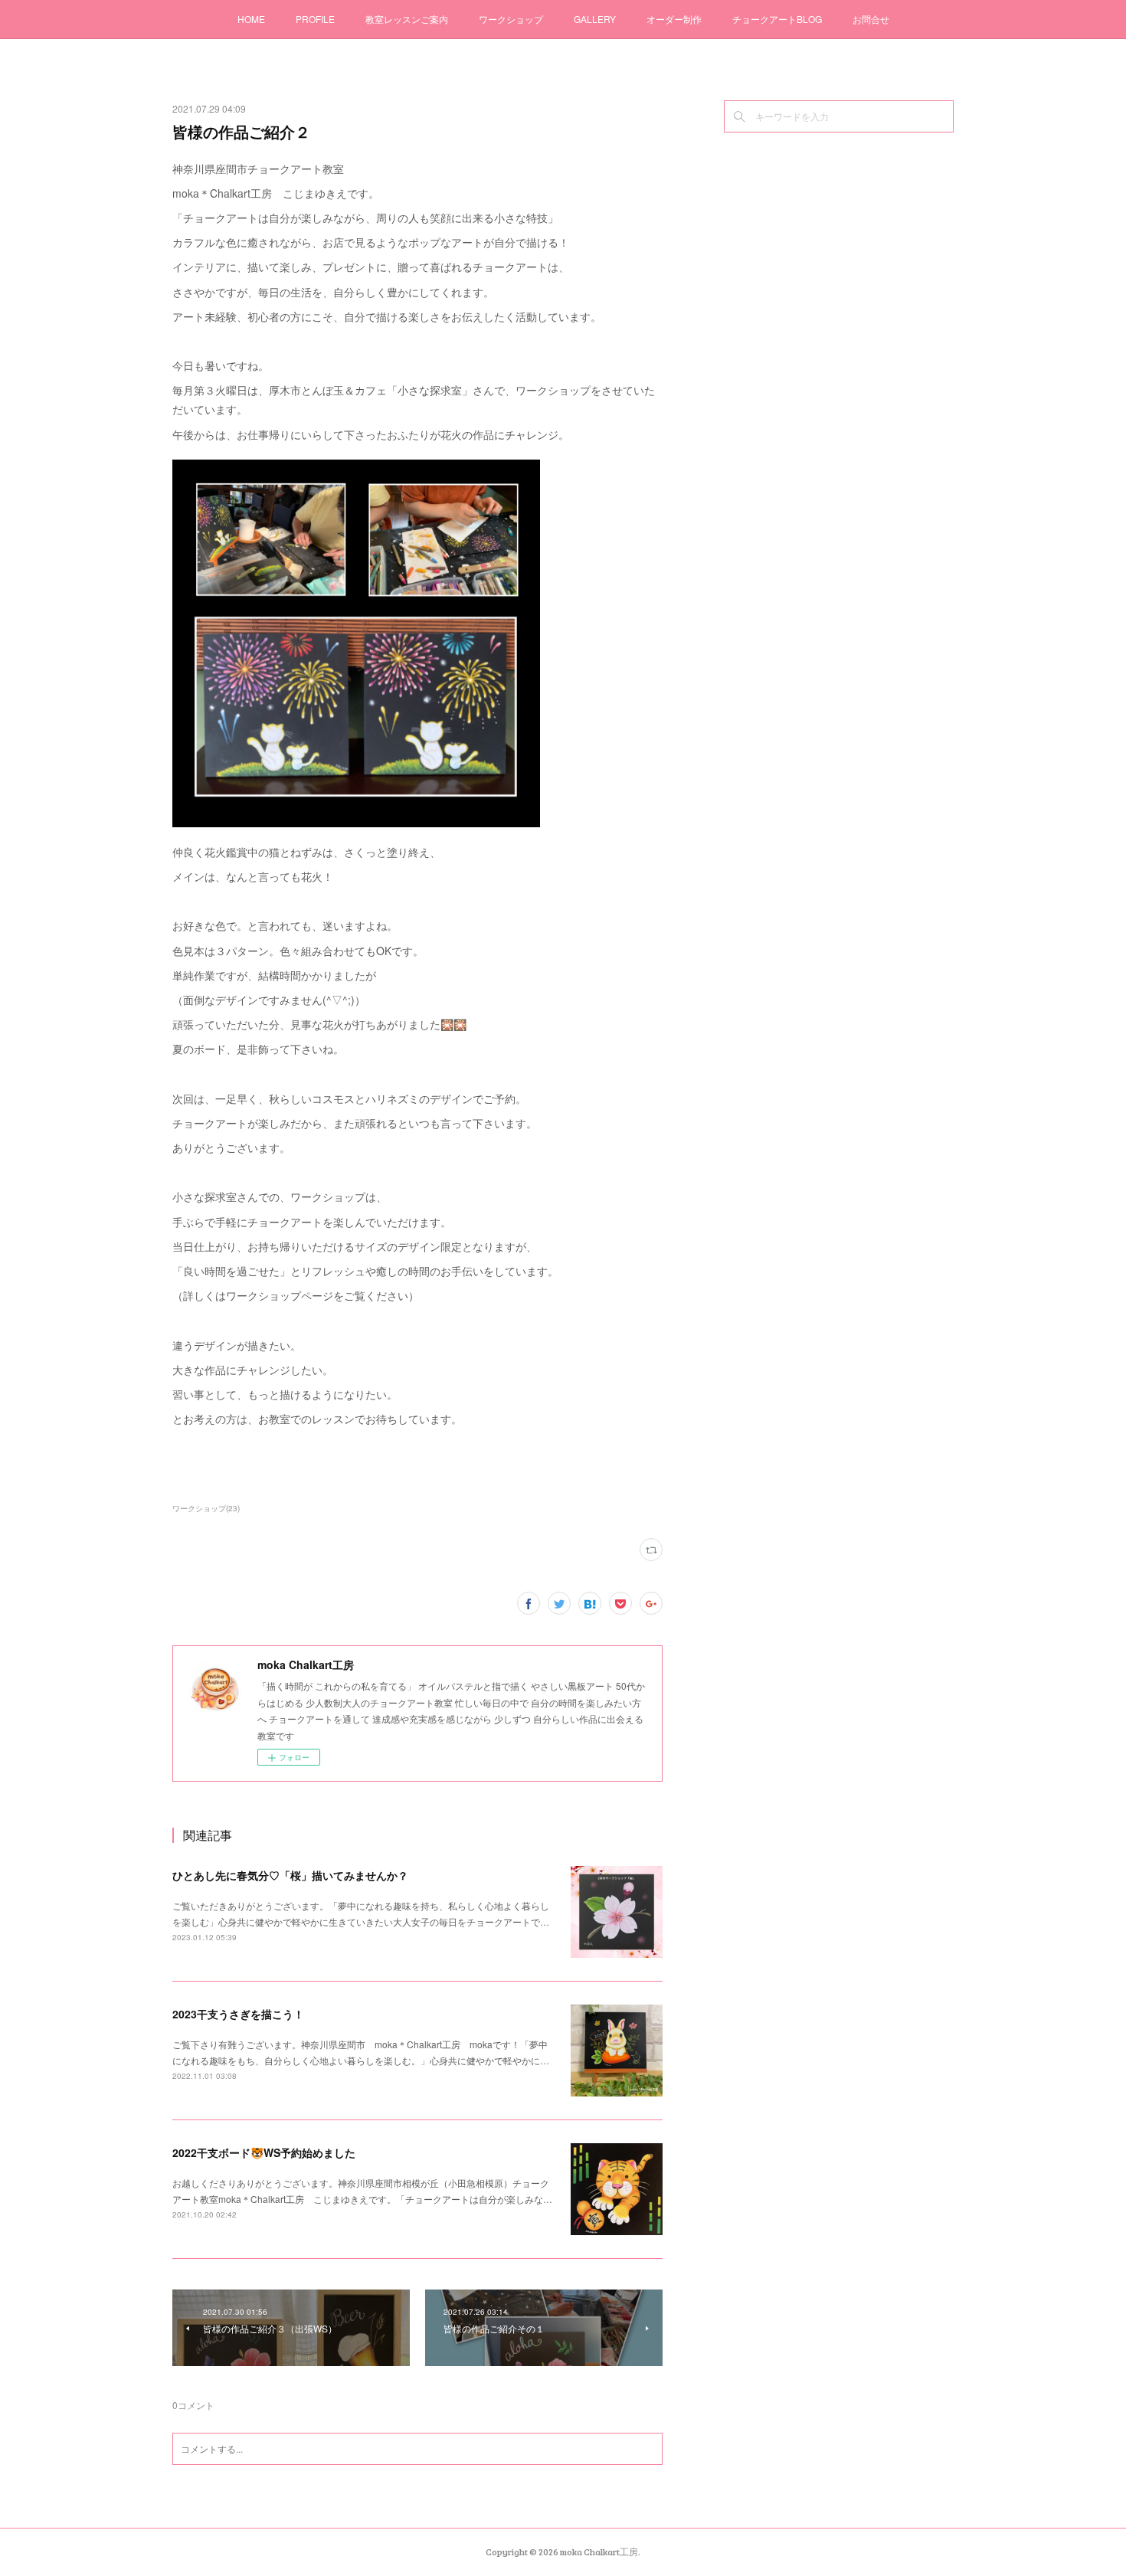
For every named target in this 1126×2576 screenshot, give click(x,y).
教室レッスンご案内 (407, 19)
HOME (251, 19)
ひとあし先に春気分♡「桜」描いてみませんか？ (290, 1875)
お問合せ (871, 19)
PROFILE (315, 19)
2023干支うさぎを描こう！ (238, 2014)
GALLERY (595, 19)
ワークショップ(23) (206, 1508)
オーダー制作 (674, 19)
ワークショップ (511, 19)
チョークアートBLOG (777, 19)
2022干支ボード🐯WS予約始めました (264, 2152)
